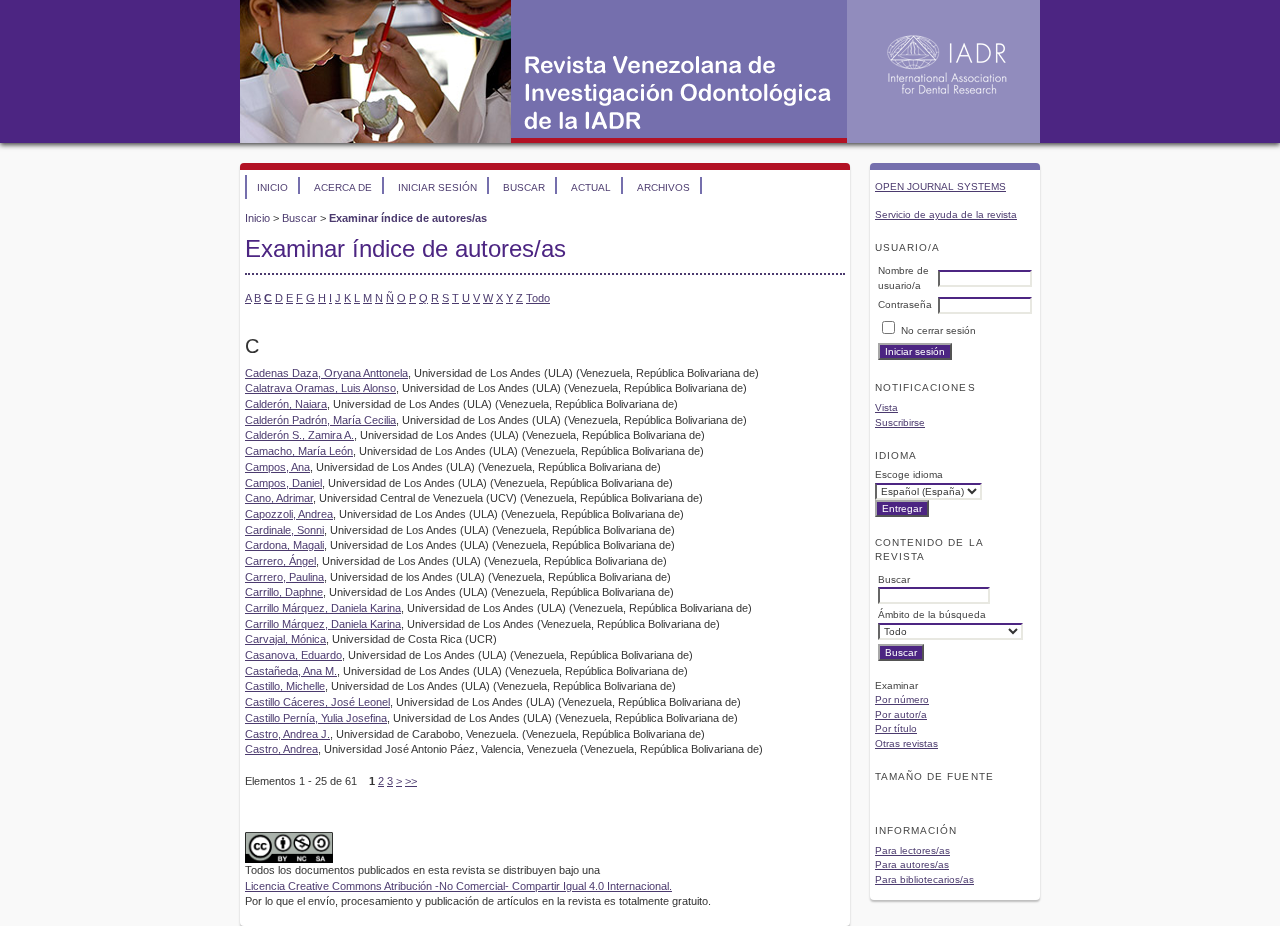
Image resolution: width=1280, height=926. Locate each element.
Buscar (524, 187)
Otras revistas (906, 743)
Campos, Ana (277, 467)
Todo (538, 298)
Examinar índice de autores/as (408, 218)
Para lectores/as (912, 850)
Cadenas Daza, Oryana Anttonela (326, 373)
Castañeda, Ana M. (291, 671)
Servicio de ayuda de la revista (946, 214)
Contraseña (905, 304)
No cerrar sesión (938, 330)
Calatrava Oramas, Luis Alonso (320, 388)
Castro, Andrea (281, 749)
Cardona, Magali (284, 545)
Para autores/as (912, 864)
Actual (591, 187)
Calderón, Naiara (286, 404)
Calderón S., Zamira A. (299, 435)
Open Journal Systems (940, 186)
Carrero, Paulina (284, 577)
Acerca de (343, 187)
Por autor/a (901, 714)
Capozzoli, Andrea (289, 514)
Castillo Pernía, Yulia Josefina (316, 718)
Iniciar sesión (437, 187)
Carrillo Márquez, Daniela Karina (323, 608)
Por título (896, 728)
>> (411, 781)
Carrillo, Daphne (284, 592)
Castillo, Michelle (285, 686)
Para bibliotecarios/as (924, 879)
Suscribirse (900, 422)
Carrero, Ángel (280, 561)
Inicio (272, 187)
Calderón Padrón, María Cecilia (320, 420)
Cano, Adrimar (279, 498)
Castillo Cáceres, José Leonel (317, 702)
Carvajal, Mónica (285, 639)
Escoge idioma (909, 474)
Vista (886, 407)
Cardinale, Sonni (284, 530)
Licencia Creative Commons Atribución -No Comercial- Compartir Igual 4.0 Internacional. (458, 886)
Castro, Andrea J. (287, 734)
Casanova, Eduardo (293, 655)
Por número (902, 699)
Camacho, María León (299, 451)
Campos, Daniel (283, 483)
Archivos (663, 187)
